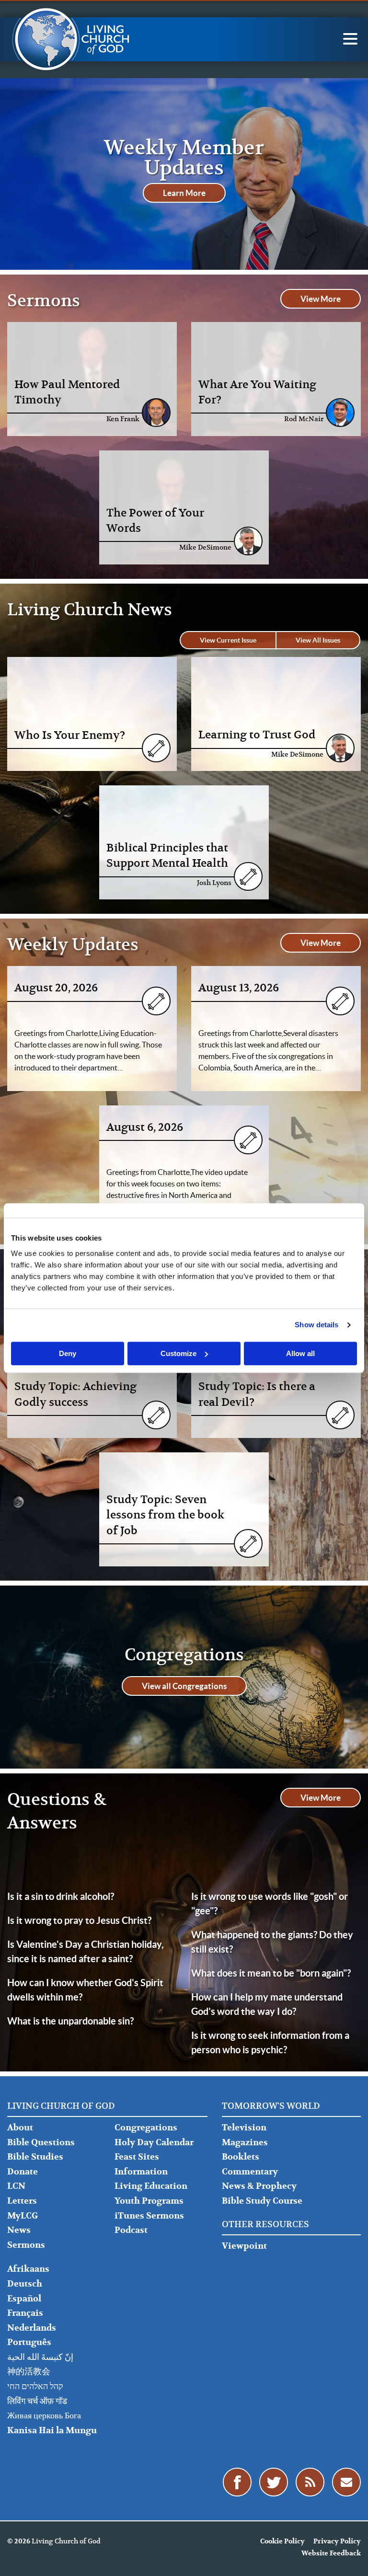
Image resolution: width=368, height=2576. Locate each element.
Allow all (300, 1353)
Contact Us (346, 2482)
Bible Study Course (262, 2201)
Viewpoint (244, 2246)
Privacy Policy (337, 2541)
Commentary (250, 2172)
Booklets (241, 2157)
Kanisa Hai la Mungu (52, 2431)
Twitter (274, 2482)
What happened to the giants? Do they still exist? (272, 1942)
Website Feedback (331, 2553)
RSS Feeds (310, 2482)
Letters (22, 2201)
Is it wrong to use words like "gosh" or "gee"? (270, 1903)
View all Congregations (184, 1686)
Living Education (151, 2186)
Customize (178, 1353)
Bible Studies (35, 2157)
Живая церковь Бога (44, 2416)
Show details (316, 1325)
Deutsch (25, 2284)
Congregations (146, 2128)
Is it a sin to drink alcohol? (61, 1896)
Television (244, 2128)
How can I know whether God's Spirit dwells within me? (85, 1990)
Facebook (237, 2482)
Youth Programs (149, 2201)
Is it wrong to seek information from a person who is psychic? (270, 2042)
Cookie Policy (282, 2541)
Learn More (184, 193)
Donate (23, 2172)
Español (24, 2299)
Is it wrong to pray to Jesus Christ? (79, 1920)
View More (321, 299)
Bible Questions (41, 2143)
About (20, 2128)
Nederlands (32, 2328)
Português (29, 2342)
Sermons (26, 2245)
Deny (68, 1353)
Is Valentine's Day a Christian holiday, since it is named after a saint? (86, 1951)
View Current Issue (228, 640)
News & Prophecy (259, 2186)
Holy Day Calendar (154, 2143)
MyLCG (23, 2216)
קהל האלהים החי (35, 2386)
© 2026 (19, 2541)
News (19, 2230)
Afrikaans (28, 2269)
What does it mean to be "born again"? (271, 1973)
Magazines (245, 2143)
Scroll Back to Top (350, 2558)
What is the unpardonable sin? (70, 2021)
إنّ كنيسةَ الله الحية (40, 2357)
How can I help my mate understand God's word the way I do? (267, 2004)
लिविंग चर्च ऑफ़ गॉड (37, 2401)
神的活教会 (29, 2372)
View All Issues (318, 640)
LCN (16, 2186)
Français (25, 2313)
